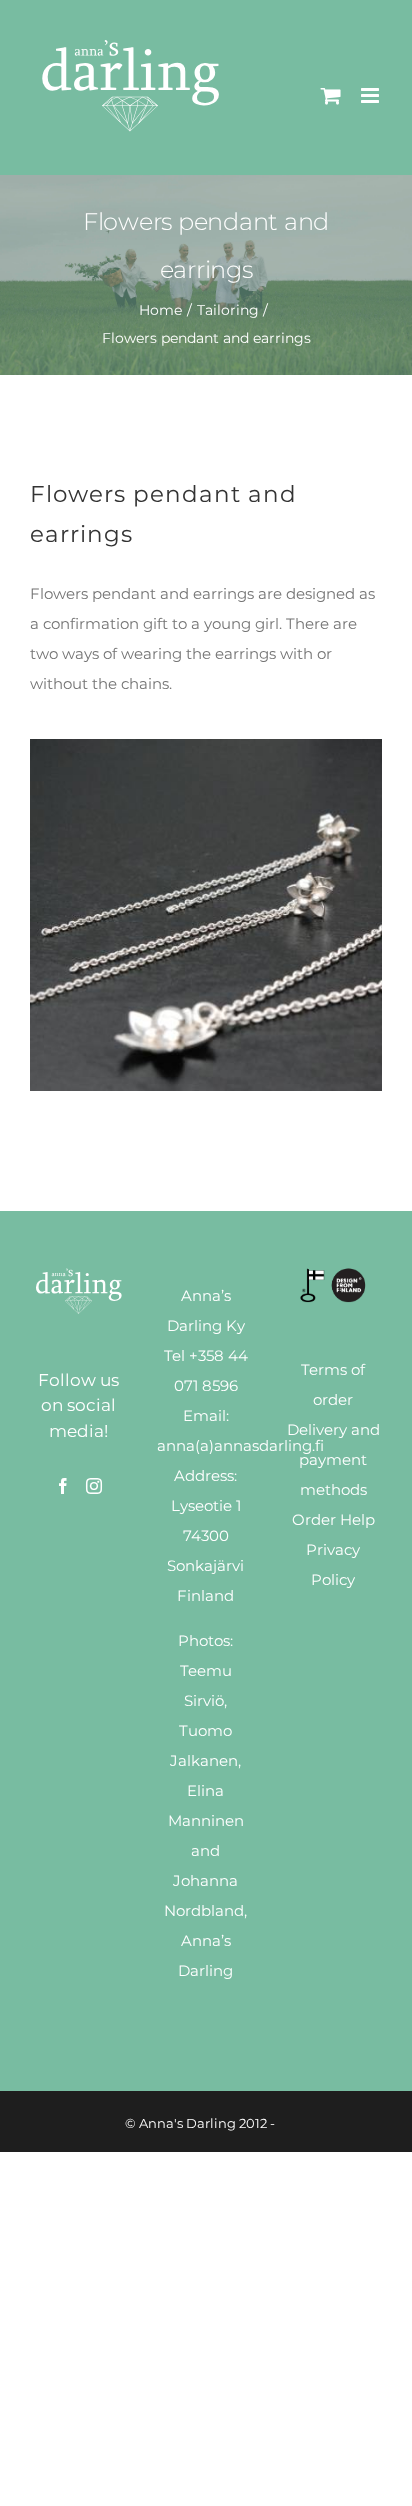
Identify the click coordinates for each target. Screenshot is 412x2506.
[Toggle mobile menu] (371, 95)
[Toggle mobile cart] (331, 95)
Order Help (333, 1519)
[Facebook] (63, 1486)
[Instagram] (94, 1486)
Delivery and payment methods (333, 1459)
